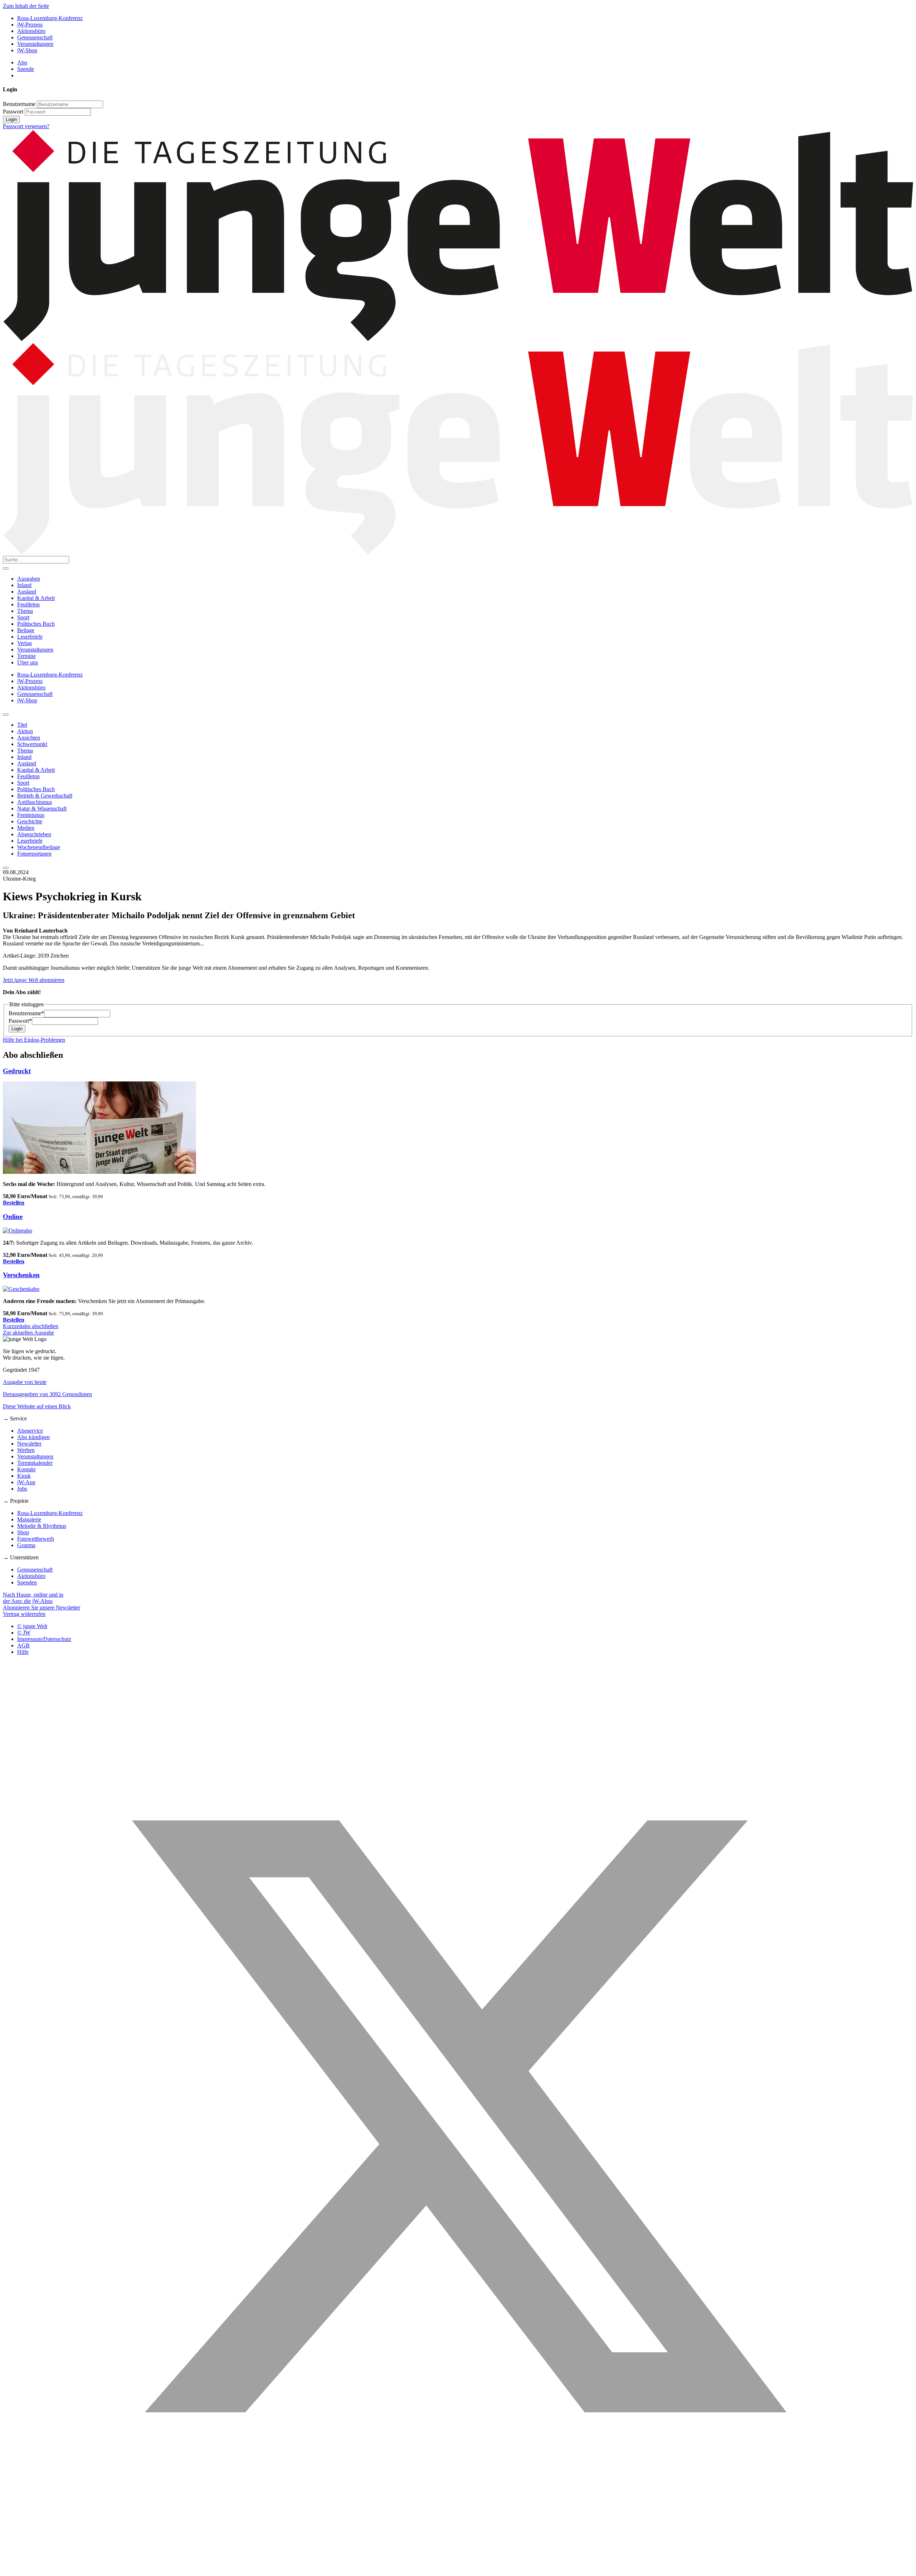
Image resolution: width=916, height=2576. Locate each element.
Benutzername (19, 104)
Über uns (28, 662)
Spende (26, 69)
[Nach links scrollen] (6, 715)
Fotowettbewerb (36, 1539)
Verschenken (21, 1275)
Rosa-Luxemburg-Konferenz (50, 18)
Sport (23, 617)
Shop (23, 1532)
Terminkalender (35, 1463)
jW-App (26, 1482)
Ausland (27, 592)
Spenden (27, 1582)
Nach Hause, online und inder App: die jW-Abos (33, 1598)
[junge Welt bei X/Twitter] (458, 2570)
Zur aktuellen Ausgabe (28, 1333)
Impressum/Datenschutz (44, 1639)
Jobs (22, 1489)
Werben (26, 1450)
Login (11, 119)
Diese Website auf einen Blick (37, 1406)
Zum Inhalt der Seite (26, 6)
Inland (24, 585)
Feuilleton (28, 604)
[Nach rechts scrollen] (6, 868)
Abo (22, 62)
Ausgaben (29, 579)
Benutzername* (26, 1013)
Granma (26, 1545)
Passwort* (20, 1021)
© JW (24, 1633)
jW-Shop (27, 50)
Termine (26, 656)
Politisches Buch (36, 624)
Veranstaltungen (35, 44)
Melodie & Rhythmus (42, 1526)
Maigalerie (29, 1519)
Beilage (26, 630)
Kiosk (24, 1476)
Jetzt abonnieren (34, 980)
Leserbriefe (30, 637)
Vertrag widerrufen (24, 1614)
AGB (23, 1645)
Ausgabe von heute (25, 1382)
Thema (25, 611)
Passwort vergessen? (26, 126)
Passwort (13, 112)
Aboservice (30, 1431)
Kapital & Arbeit (36, 598)
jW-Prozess (30, 25)
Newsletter (29, 1444)
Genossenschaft (35, 37)
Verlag (25, 643)
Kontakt (26, 1469)
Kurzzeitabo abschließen (31, 1326)
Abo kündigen (33, 1437)
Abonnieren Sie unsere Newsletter (42, 1607)
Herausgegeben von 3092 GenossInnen (47, 1394)
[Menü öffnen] (6, 568)
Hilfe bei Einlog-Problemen (34, 1040)
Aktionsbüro (31, 31)
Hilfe (23, 1652)
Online (13, 1217)
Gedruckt (17, 1071)
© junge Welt (32, 1626)
